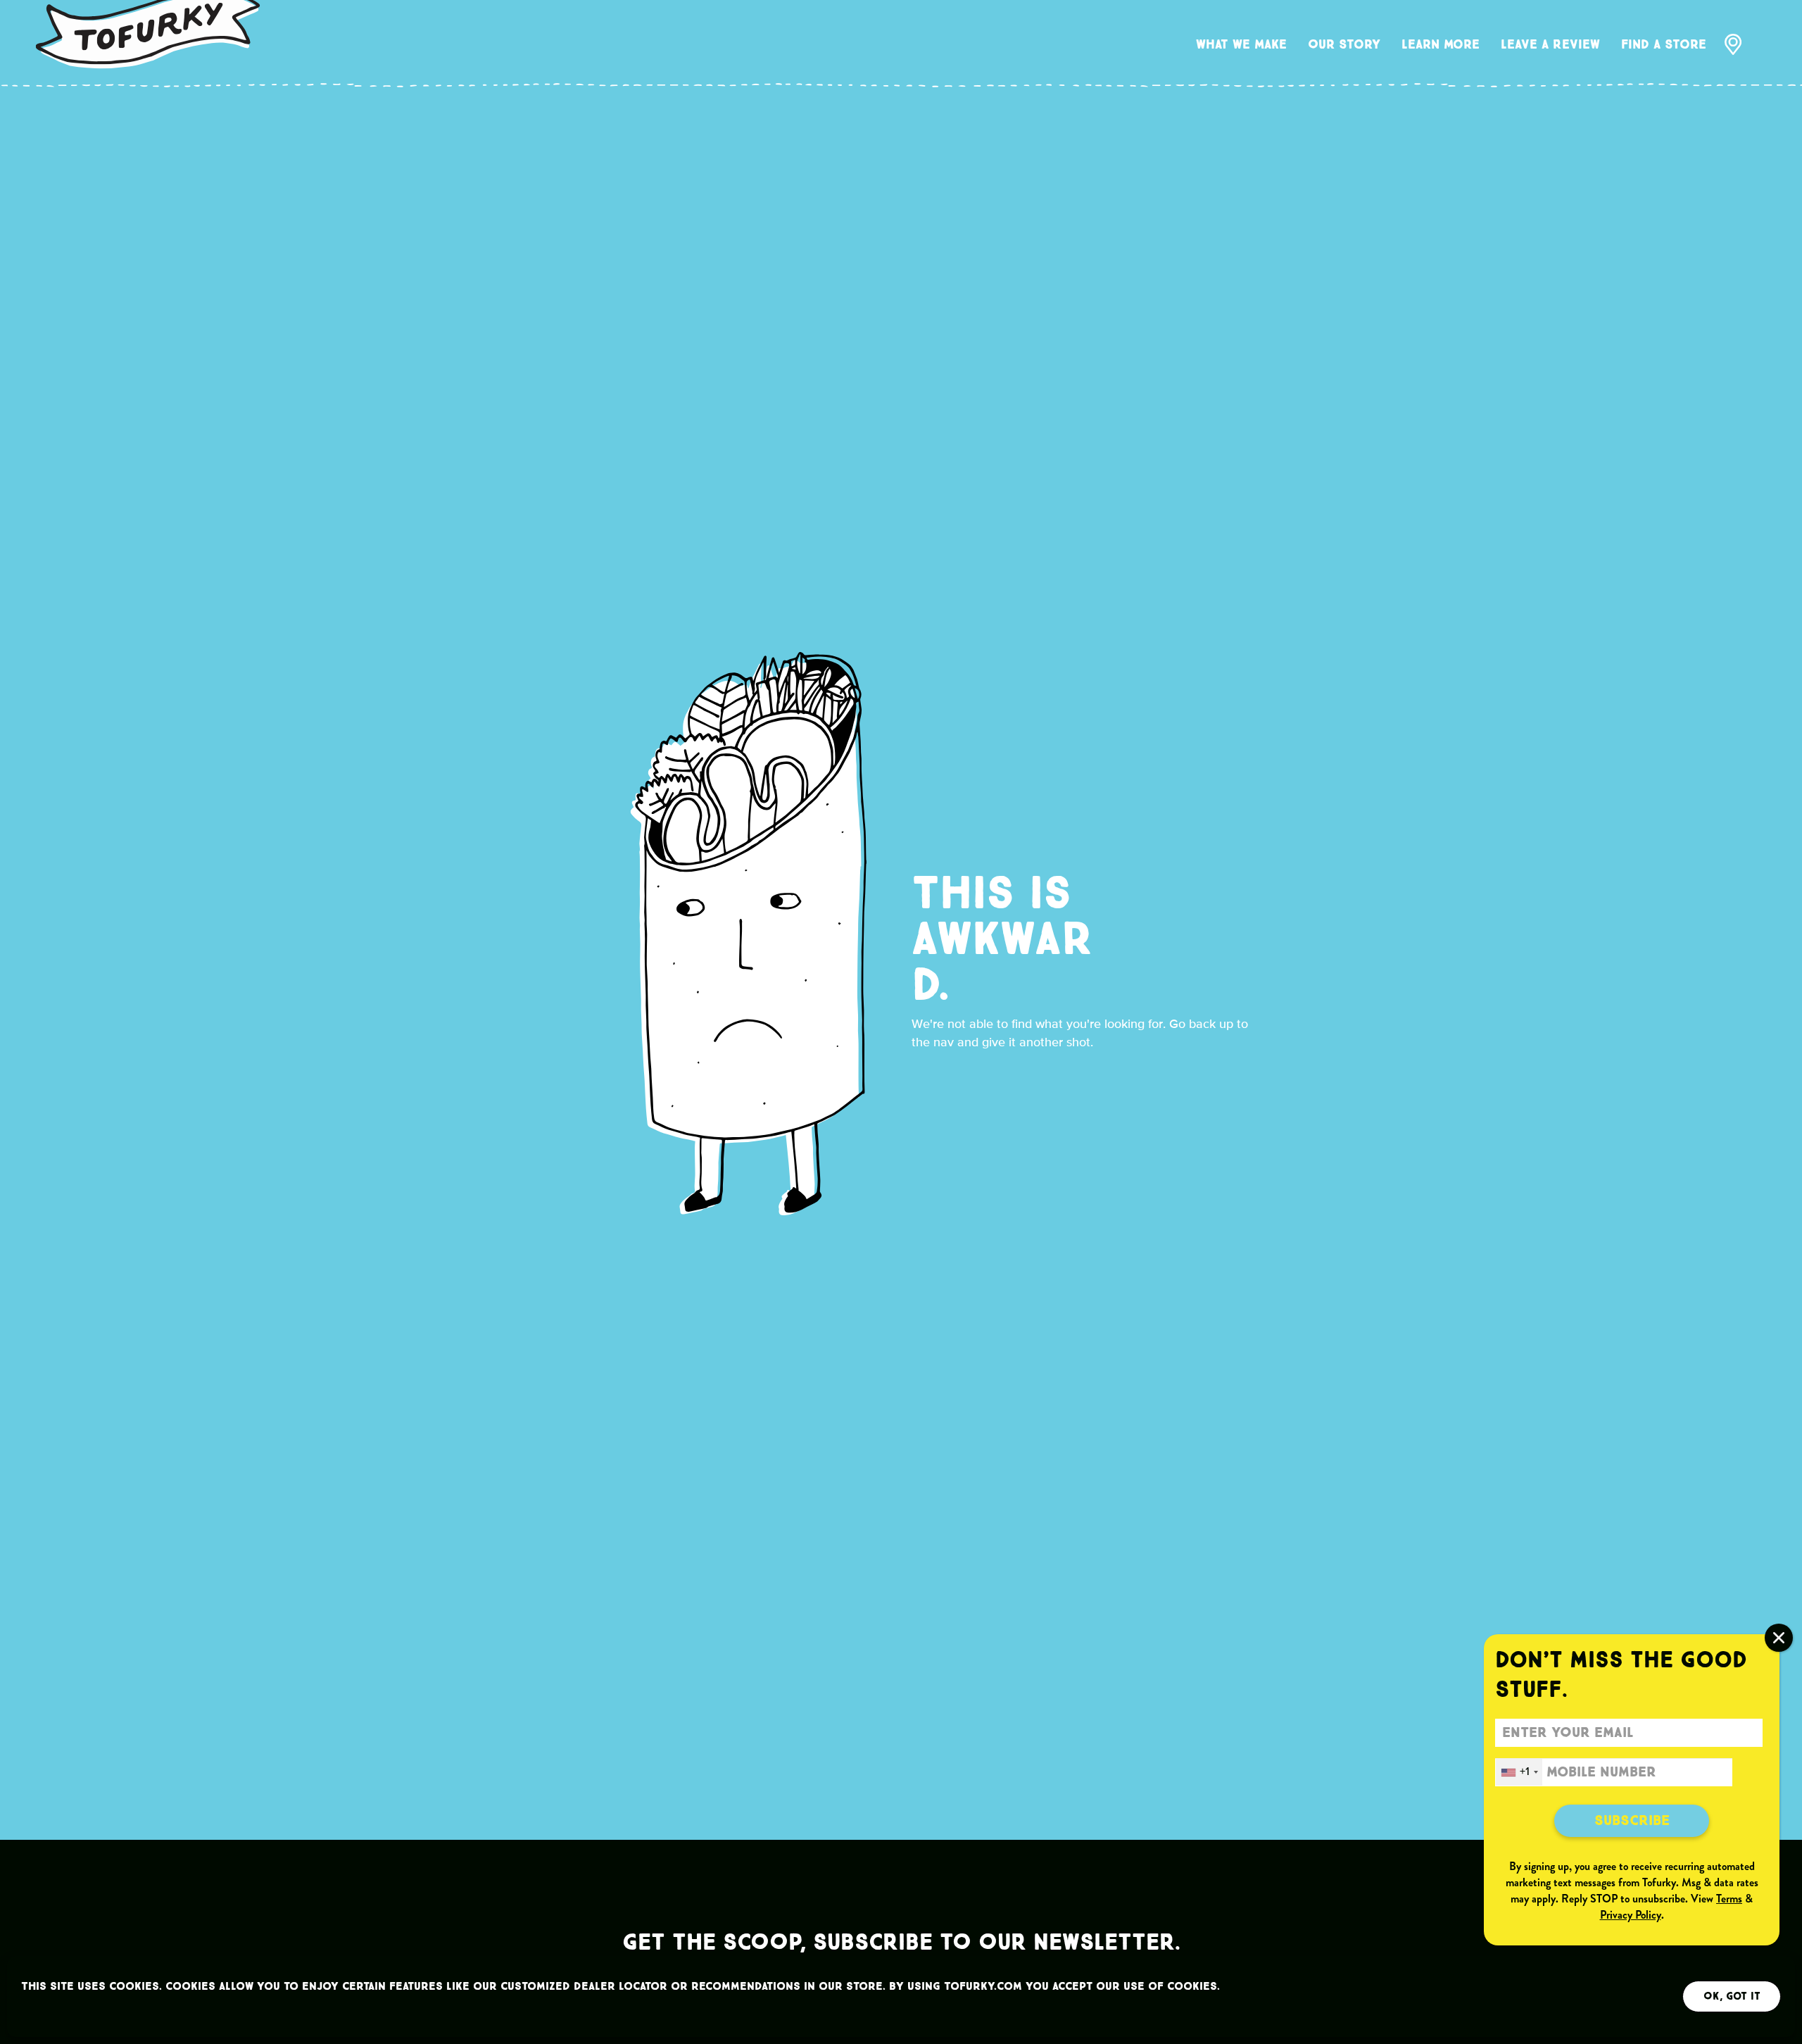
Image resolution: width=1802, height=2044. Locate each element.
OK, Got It (1732, 1996)
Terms (1729, 1899)
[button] (1241, 46)
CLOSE (1779, 1638)
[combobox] (1519, 1772)
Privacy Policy (1631, 1915)
